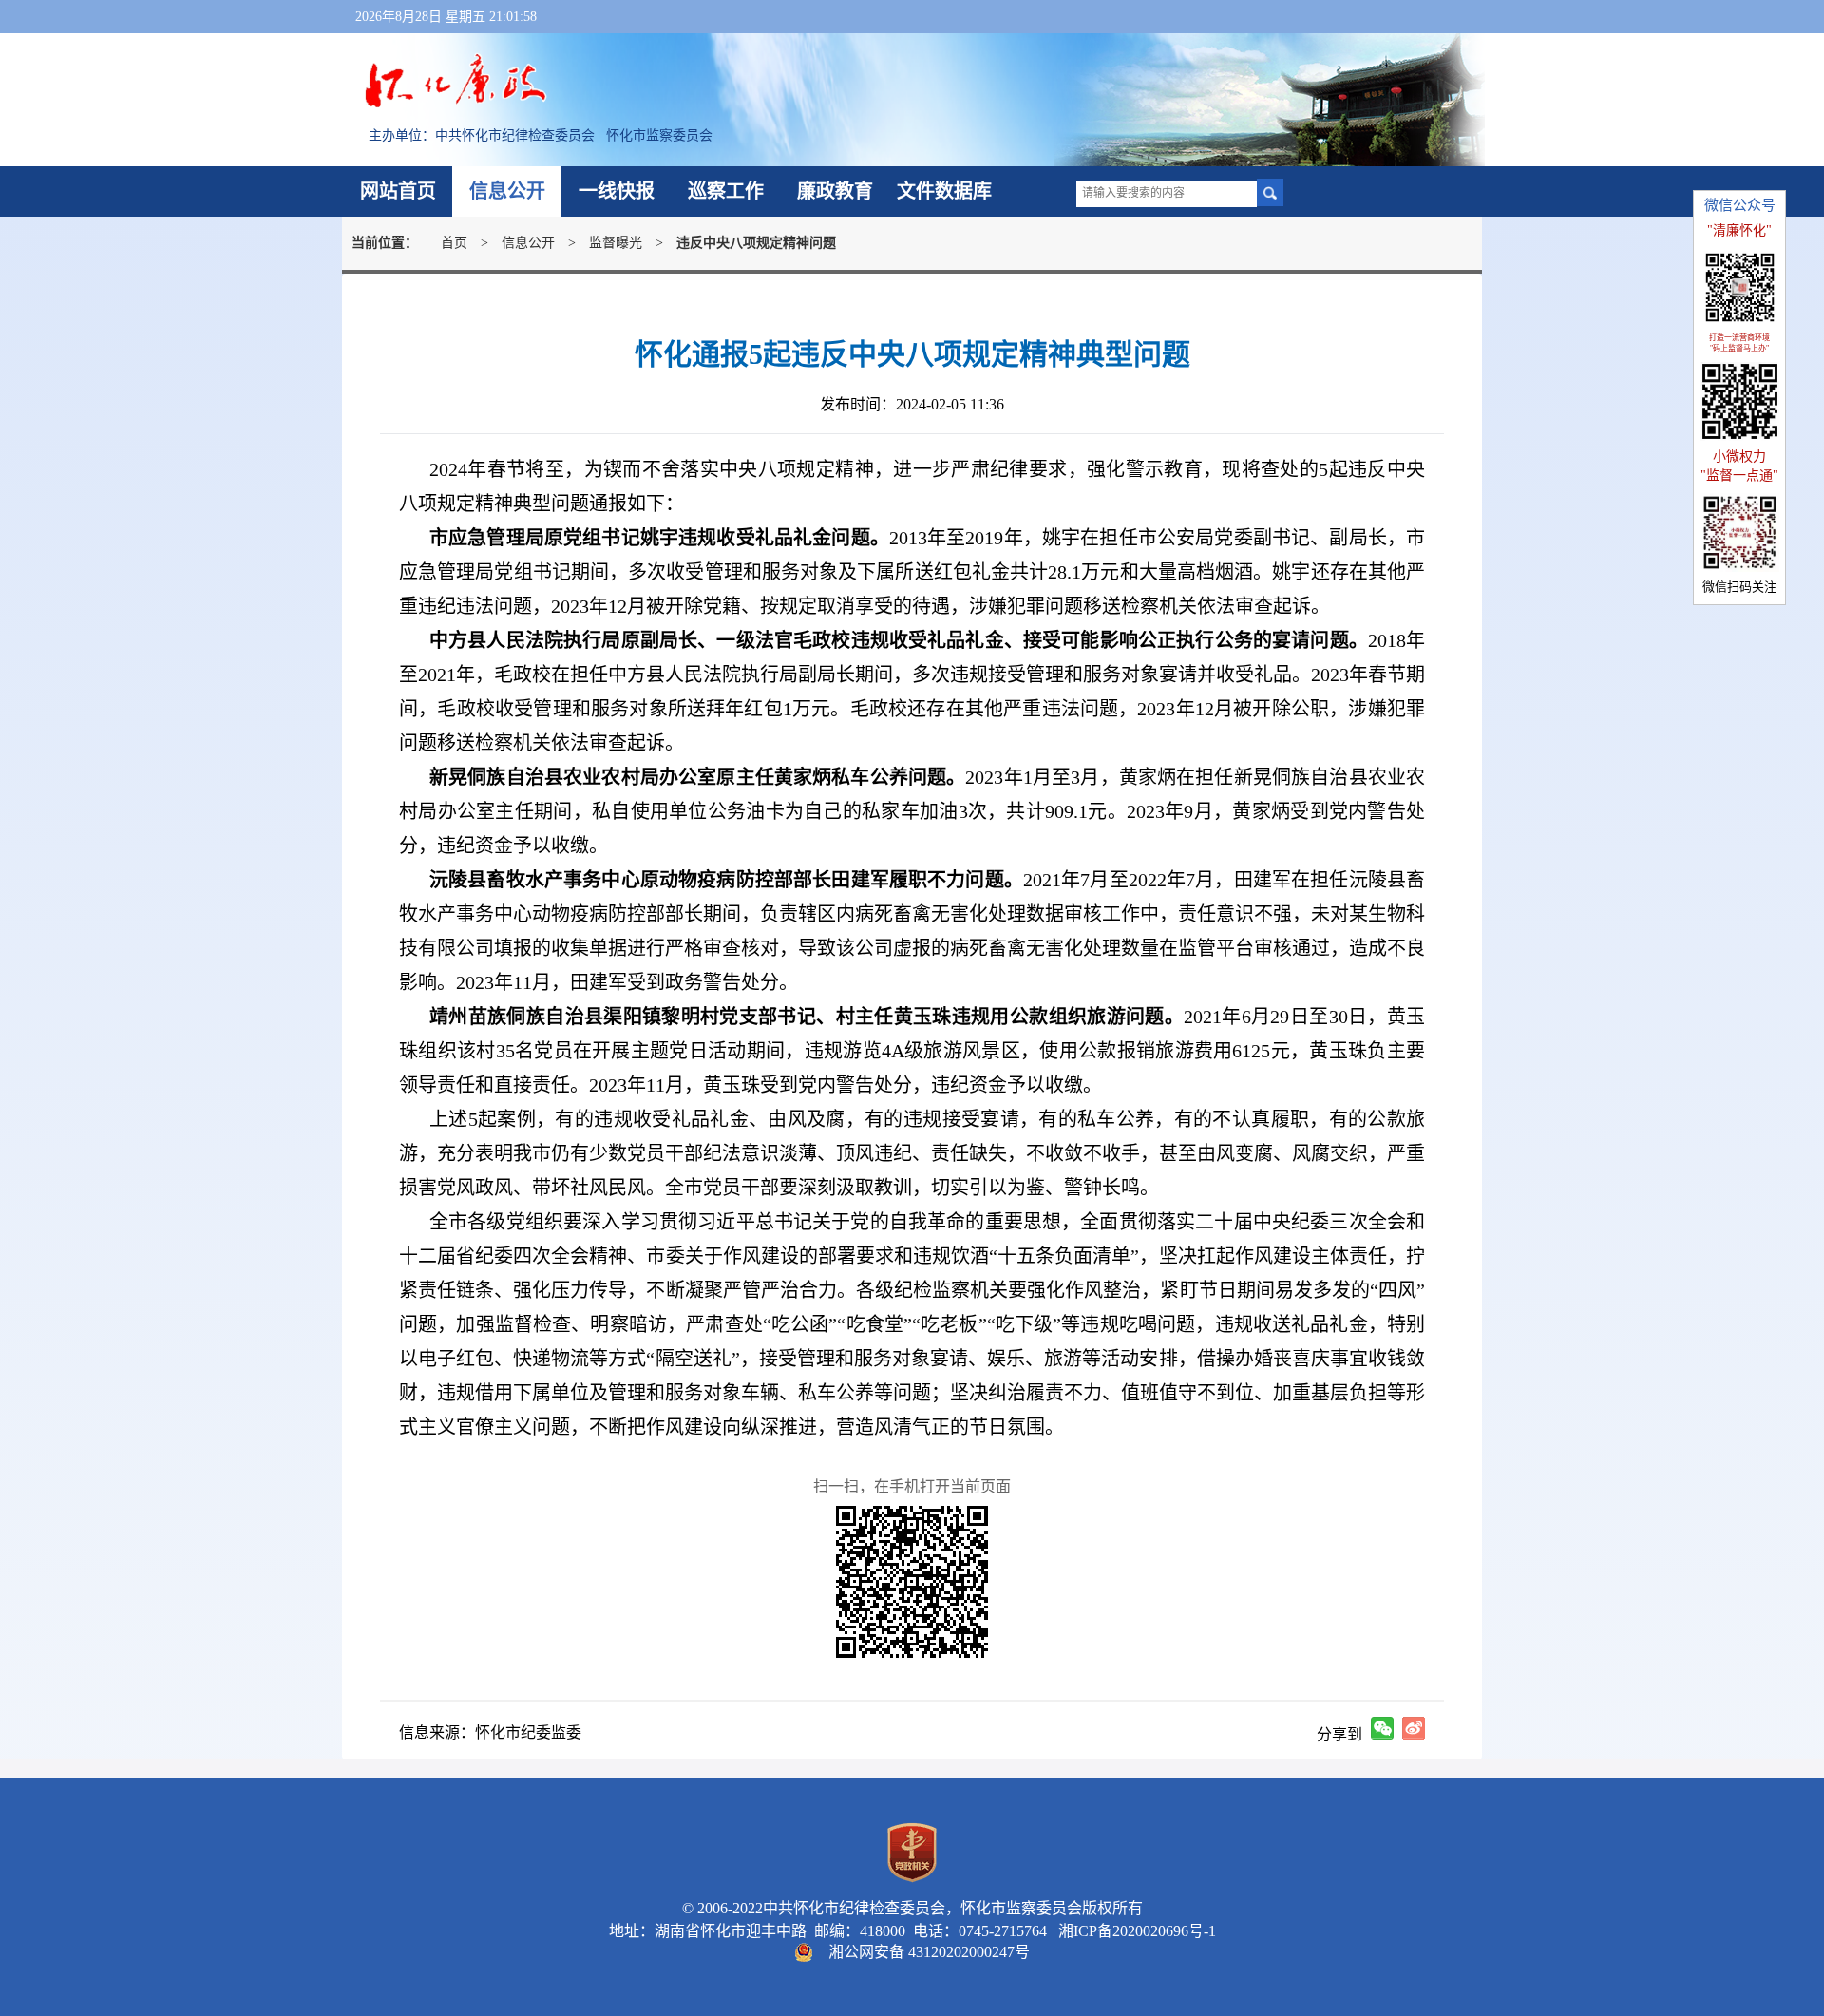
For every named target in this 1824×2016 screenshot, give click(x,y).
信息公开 (507, 191)
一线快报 (617, 191)
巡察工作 (726, 191)
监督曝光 (616, 243)
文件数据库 (944, 191)
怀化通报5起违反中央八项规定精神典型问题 (912, 354)
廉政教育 (835, 191)
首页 (454, 243)
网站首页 (398, 191)
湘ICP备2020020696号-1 (1133, 1931)
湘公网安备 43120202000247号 (929, 1952)
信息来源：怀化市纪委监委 (490, 1732)
